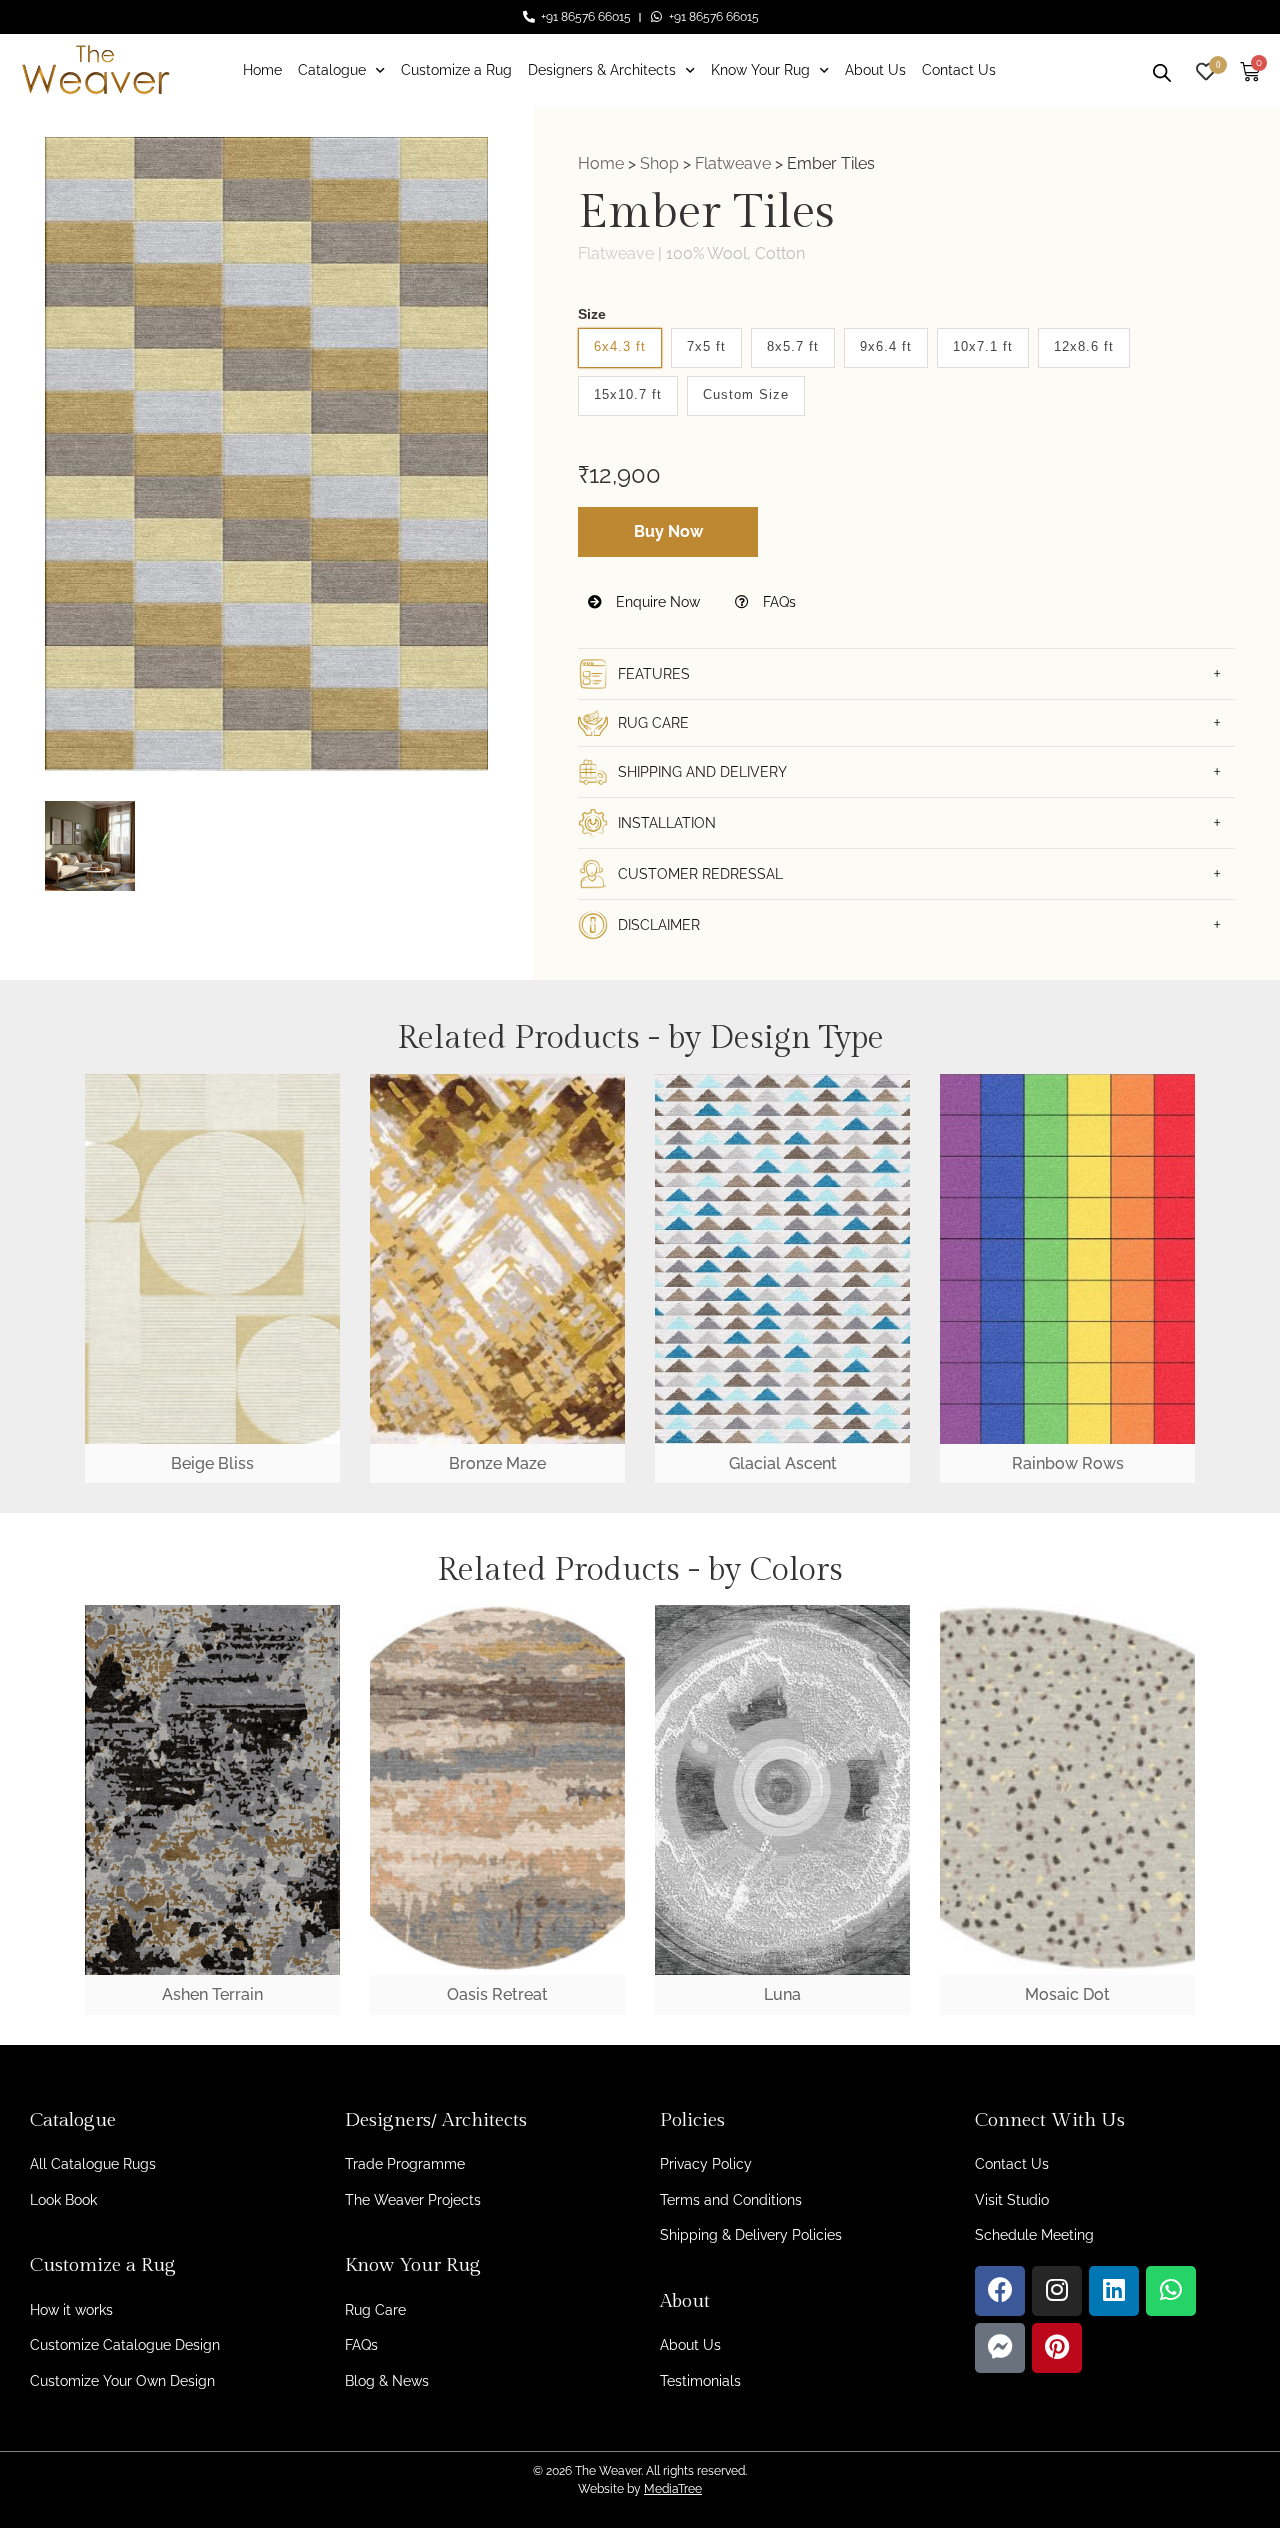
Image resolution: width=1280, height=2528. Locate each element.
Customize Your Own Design (122, 2381)
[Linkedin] (1114, 2291)
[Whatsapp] (1171, 2291)
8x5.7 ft (793, 346)
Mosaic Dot (1067, 1994)
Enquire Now (656, 602)
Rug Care (375, 2310)
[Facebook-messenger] (1000, 2348)
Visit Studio (1012, 2200)
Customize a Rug (456, 70)
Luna (782, 1994)
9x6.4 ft (886, 346)
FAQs (777, 602)
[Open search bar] (1162, 70)
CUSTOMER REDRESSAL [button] (700, 874)
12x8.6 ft (1084, 346)
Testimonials (700, 2381)
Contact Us (959, 70)
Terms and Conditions (731, 2200)
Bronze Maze (497, 1463)
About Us (875, 70)
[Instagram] (1057, 2291)
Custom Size (746, 394)
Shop (659, 163)
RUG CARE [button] (653, 723)
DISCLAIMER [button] (659, 925)
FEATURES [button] (654, 674)
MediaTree (673, 2489)
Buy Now (668, 531)
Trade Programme (405, 2164)
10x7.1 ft (983, 346)
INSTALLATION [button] (667, 823)
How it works (71, 2310)
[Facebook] (1000, 2291)
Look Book (63, 2200)
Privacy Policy (706, 2164)
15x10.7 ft (628, 394)
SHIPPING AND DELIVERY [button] (702, 772)
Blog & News (387, 2381)
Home (262, 70)
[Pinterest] (1057, 2348)
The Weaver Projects (413, 2200)
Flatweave (733, 163)
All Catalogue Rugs (93, 2164)
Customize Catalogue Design (125, 2345)
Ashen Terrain (212, 1994)
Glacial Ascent (783, 1463)
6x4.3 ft (620, 346)
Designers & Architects (602, 70)
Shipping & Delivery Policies (751, 2235)
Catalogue (332, 70)
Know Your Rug (760, 70)
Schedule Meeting (1034, 2235)
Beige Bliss (212, 1463)
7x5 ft (706, 346)
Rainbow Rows (1068, 1463)
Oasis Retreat (497, 1994)
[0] (1206, 69)
